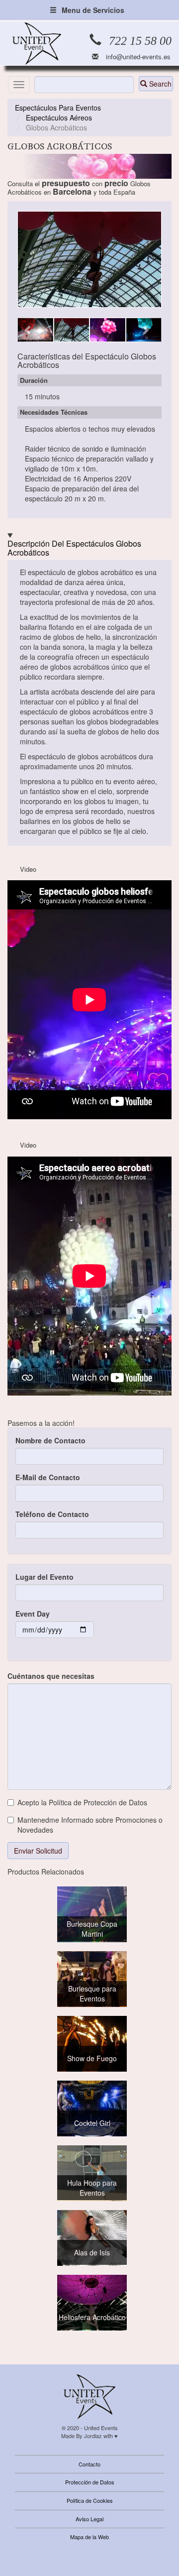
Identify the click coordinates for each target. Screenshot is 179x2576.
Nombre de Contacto (50, 1440)
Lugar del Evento (45, 1577)
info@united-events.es (138, 57)
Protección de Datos (90, 2482)
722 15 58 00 (140, 41)
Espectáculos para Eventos (58, 108)
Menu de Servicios (93, 10)
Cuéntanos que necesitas (51, 1676)
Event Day (33, 1614)
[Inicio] (37, 44)
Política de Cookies (90, 2500)
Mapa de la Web (89, 2537)
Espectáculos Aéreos (59, 117)
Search (159, 84)
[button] (28, 330)
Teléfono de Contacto (52, 1514)
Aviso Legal (89, 2519)
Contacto (89, 2464)
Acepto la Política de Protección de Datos (82, 1802)
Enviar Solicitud (38, 1851)
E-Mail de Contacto (48, 1477)
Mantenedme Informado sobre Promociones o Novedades (90, 1825)
